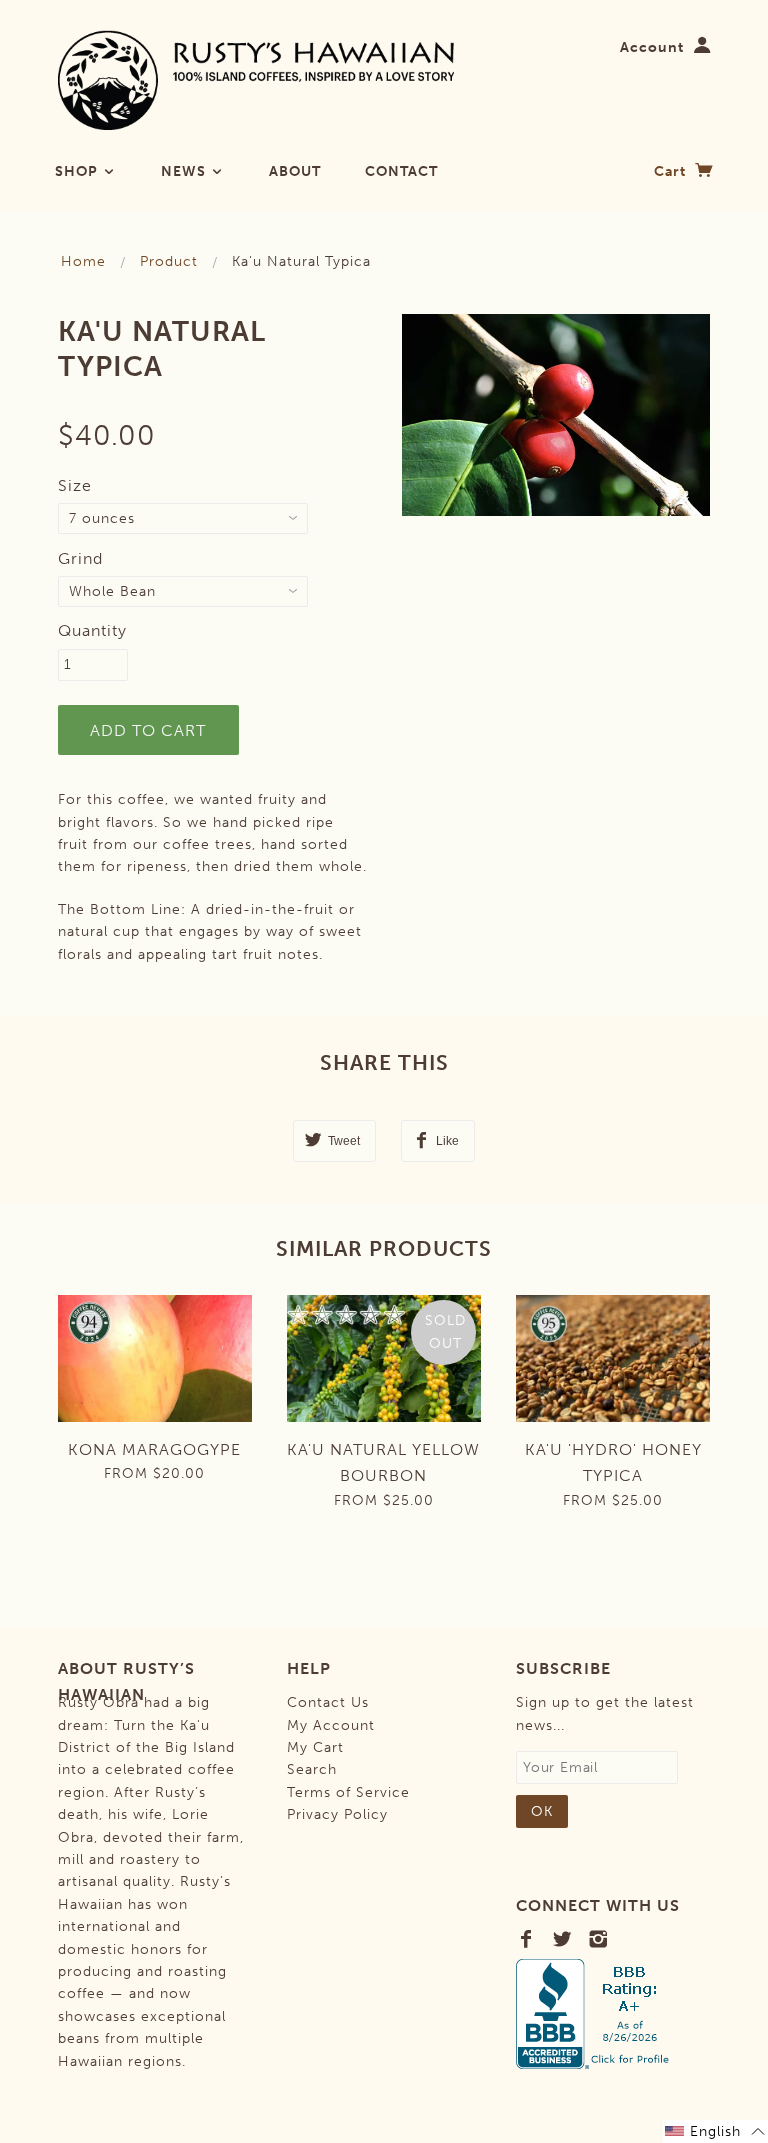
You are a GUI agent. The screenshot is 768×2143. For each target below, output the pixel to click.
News (185, 171)
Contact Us (328, 1702)
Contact (401, 171)
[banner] (256, 80)
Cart (672, 171)
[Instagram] (598, 1939)
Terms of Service (348, 1792)
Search (312, 1769)
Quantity (92, 630)
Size (75, 485)
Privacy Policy (337, 1814)
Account (652, 47)
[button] (715, 2131)
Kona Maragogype (154, 1449)
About (295, 171)
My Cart (315, 1747)
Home (83, 261)
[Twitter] (562, 1939)
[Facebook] (526, 1939)
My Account (331, 1725)
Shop (78, 171)
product (169, 261)
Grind (80, 558)
